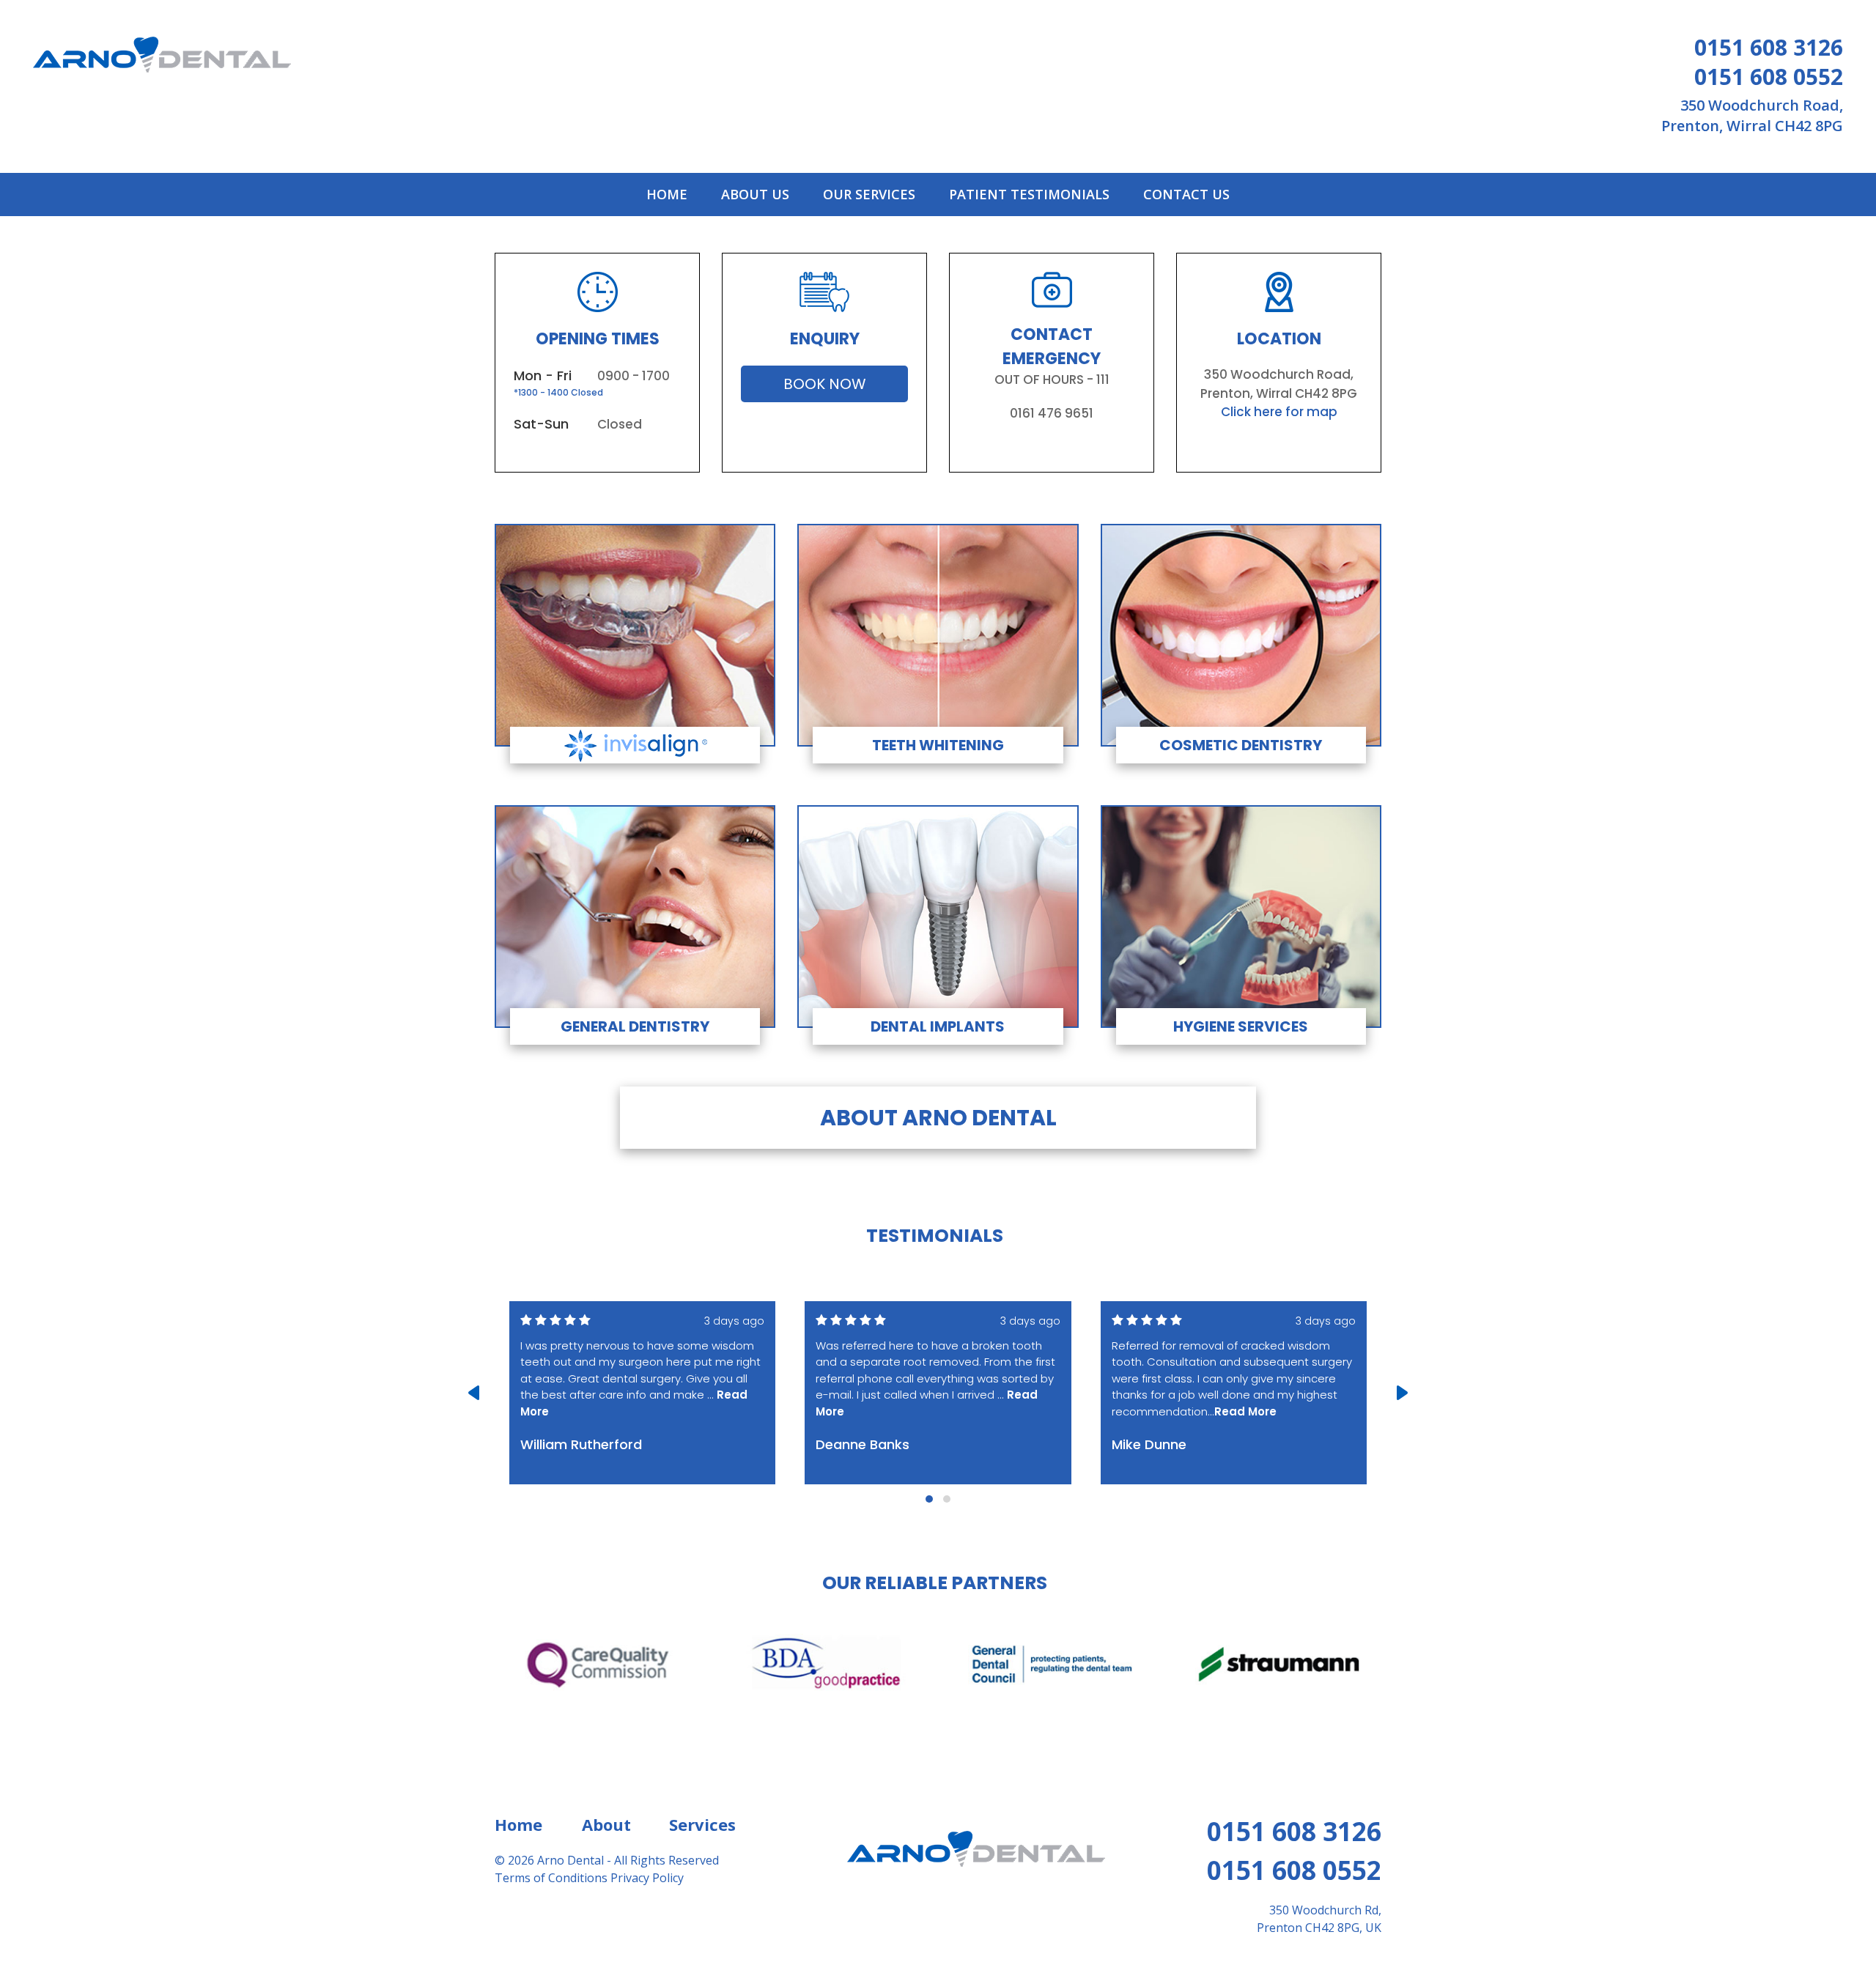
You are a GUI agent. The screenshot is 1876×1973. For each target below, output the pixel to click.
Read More (1245, 1411)
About (606, 1824)
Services (702, 1824)
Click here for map (1279, 412)
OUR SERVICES (869, 194)
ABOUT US (755, 194)
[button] (929, 1499)
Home (518, 1824)
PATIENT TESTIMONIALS (1029, 194)
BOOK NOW (825, 384)
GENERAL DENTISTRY (635, 1026)
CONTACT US (1186, 194)
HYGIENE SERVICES (1241, 1026)
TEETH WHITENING (938, 745)
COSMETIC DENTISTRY (1241, 745)
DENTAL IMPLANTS (938, 1026)
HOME (670, 194)
